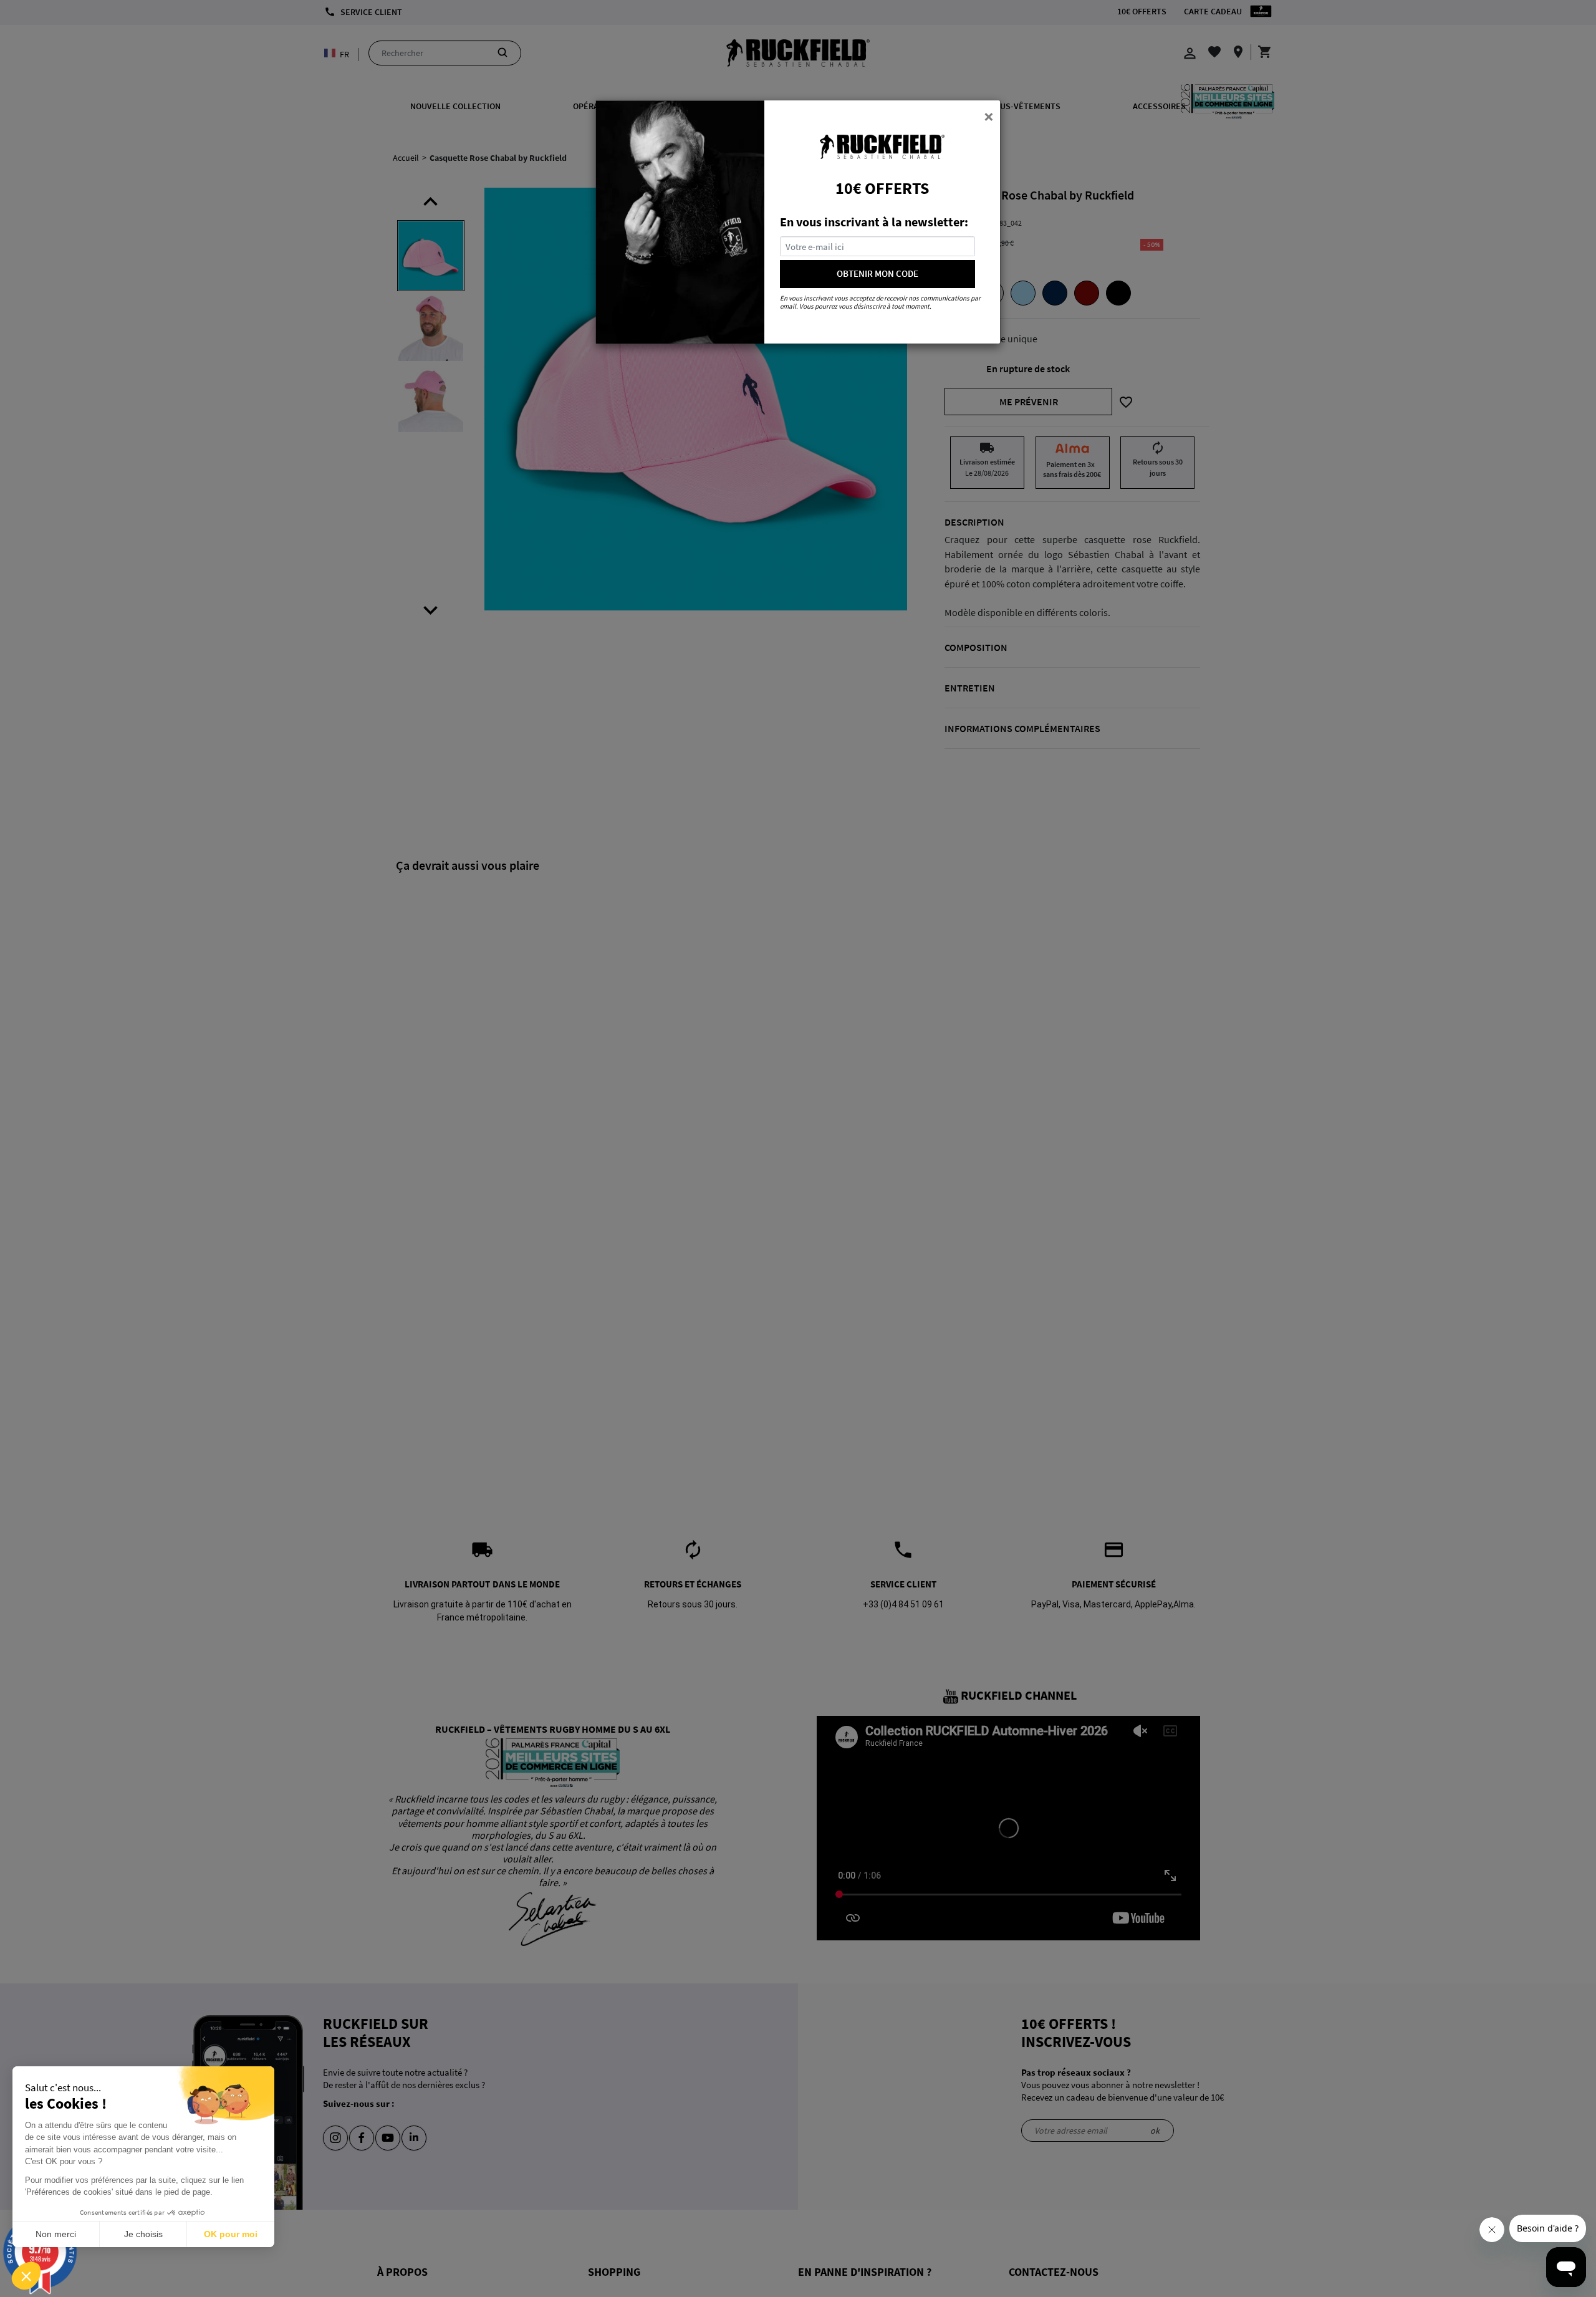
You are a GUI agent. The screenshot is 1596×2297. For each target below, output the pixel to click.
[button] (26, 2276)
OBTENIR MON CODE (877, 273)
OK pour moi (231, 2234)
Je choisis (143, 2234)
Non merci (56, 2234)
